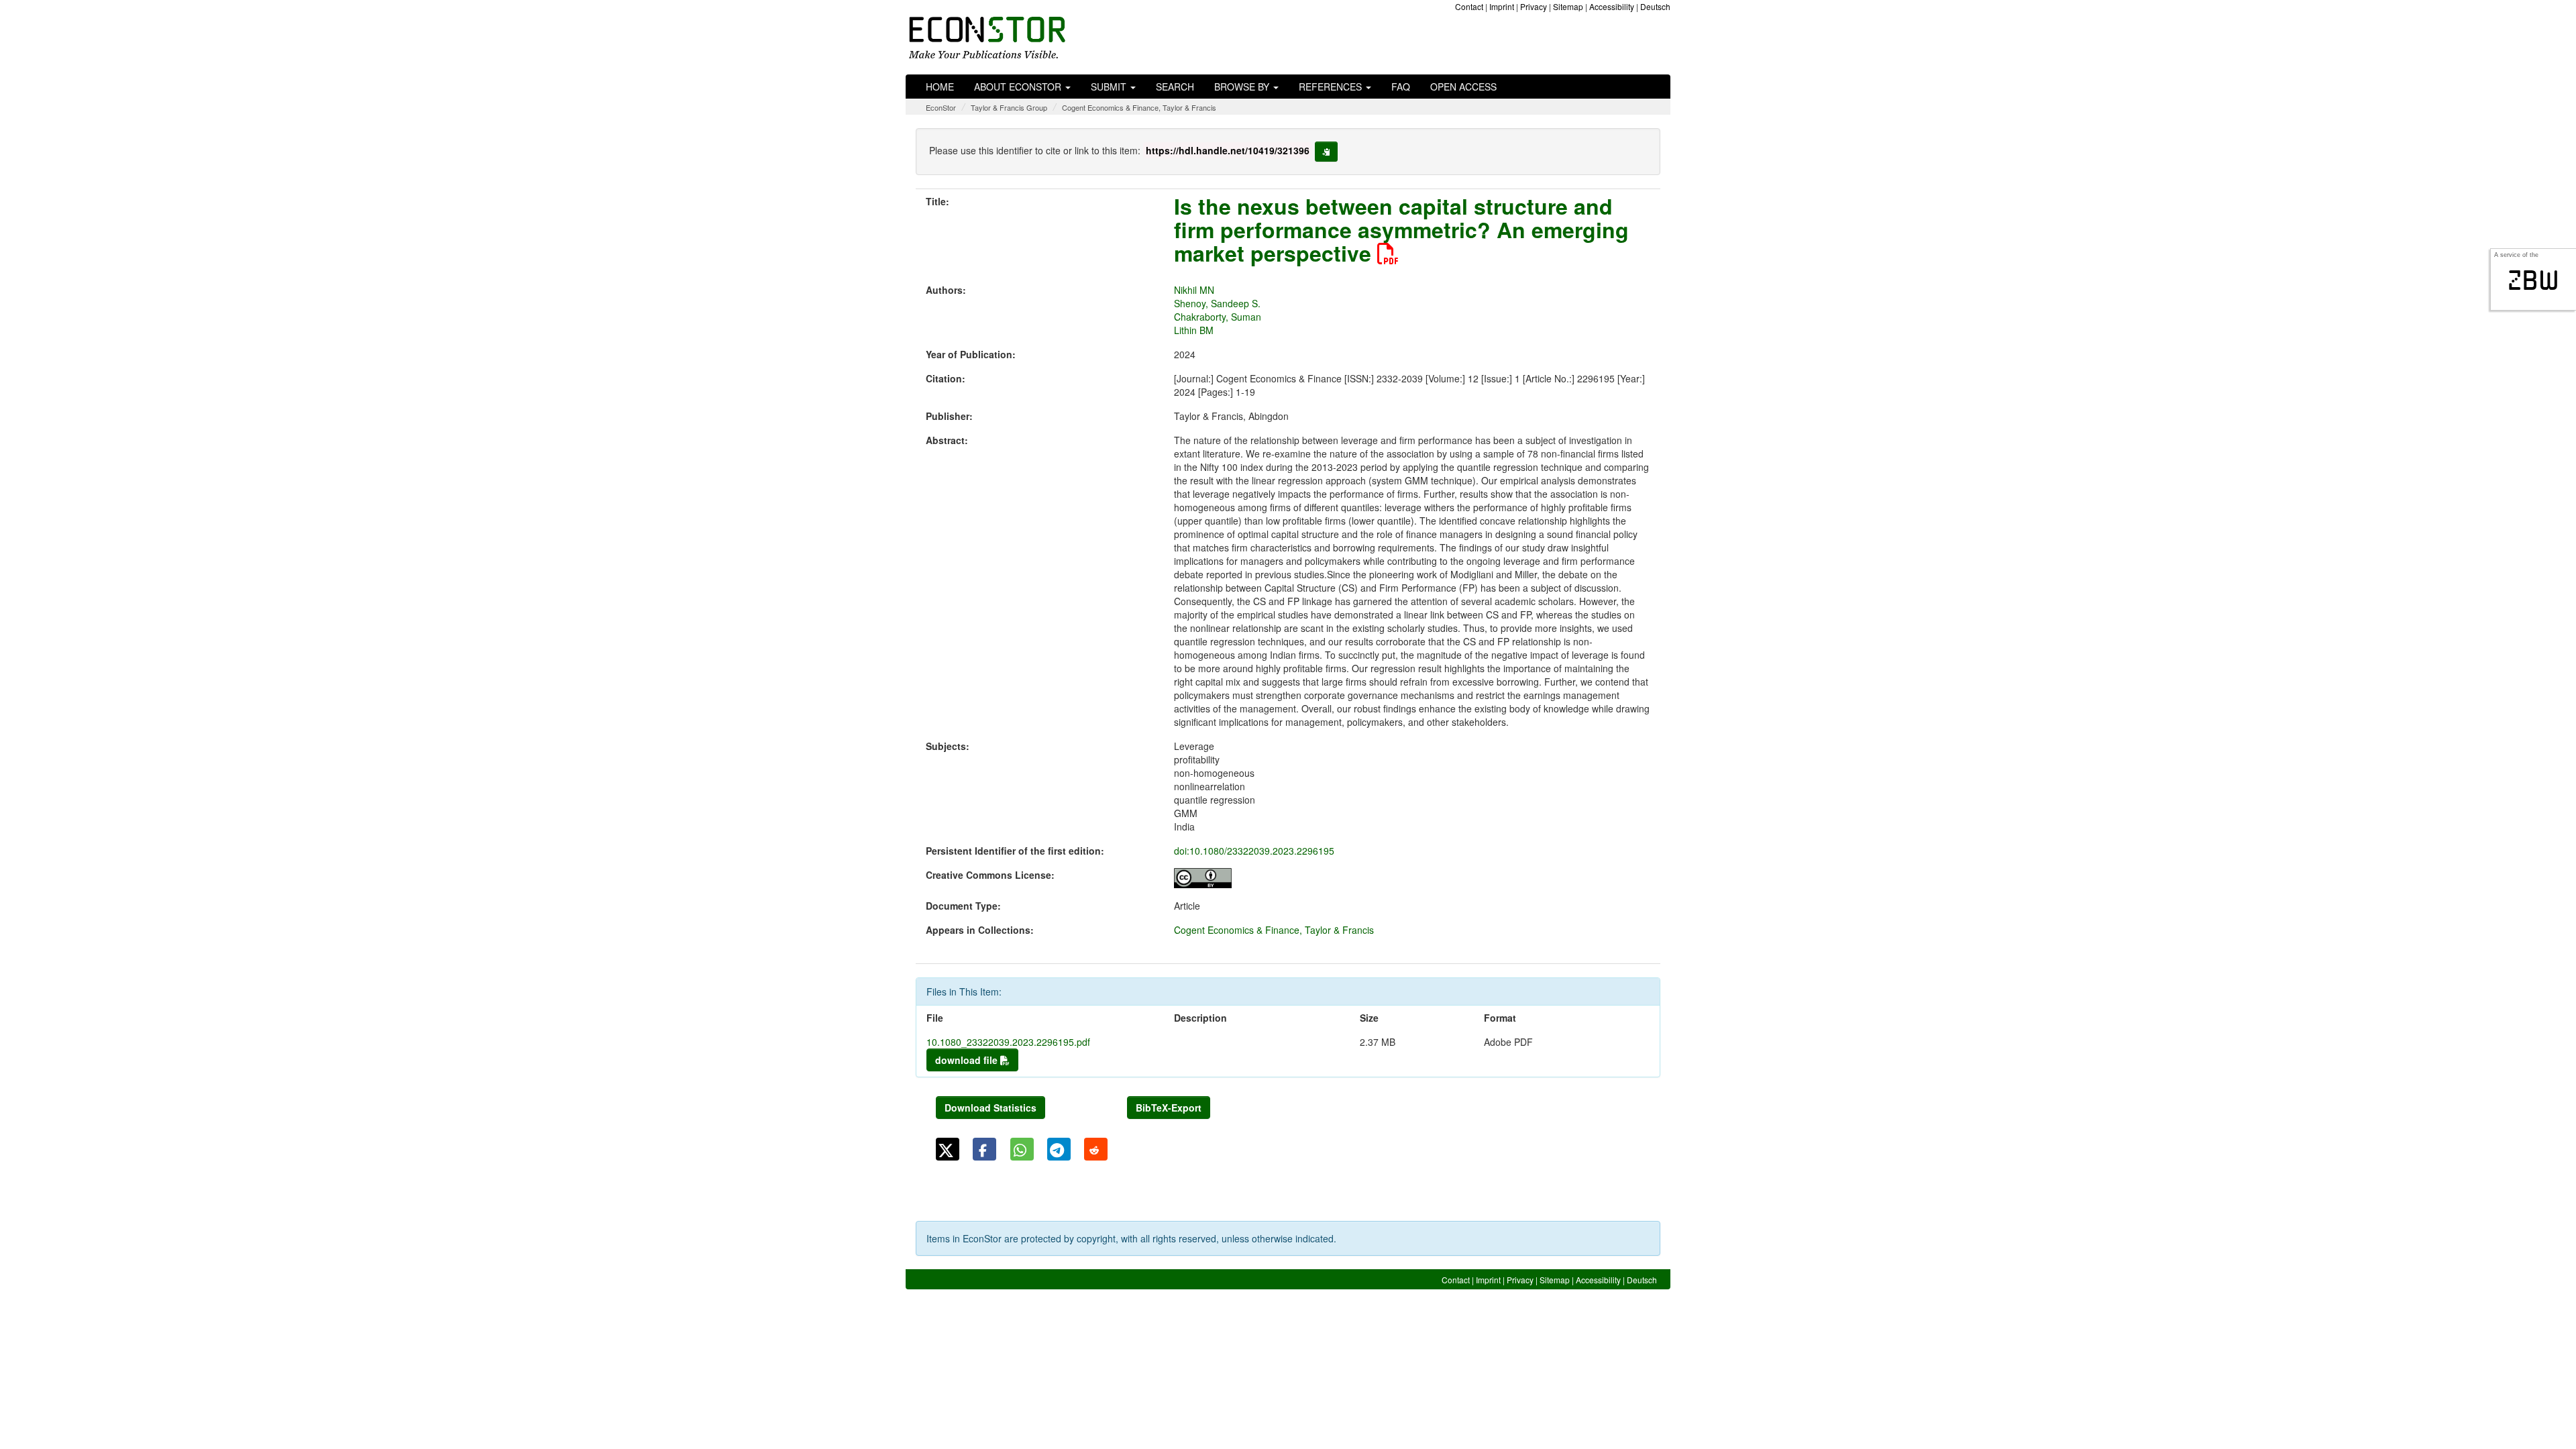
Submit (1110, 87)
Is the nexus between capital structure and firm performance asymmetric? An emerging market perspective (1401, 229)
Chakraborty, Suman (1218, 317)
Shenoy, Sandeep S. (1217, 303)
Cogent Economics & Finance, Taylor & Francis (1139, 107)
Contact (1469, 6)
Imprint (1502, 6)
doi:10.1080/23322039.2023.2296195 (1254, 851)
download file (968, 1060)
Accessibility (1612, 6)
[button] (948, 1149)
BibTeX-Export (1169, 1108)
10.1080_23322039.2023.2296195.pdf (1008, 1042)
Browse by (1243, 87)
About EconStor (1019, 87)
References (1332, 87)
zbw (2533, 280)
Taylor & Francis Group (1009, 107)
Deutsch (1655, 6)
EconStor (941, 107)
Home (940, 87)
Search (1175, 87)
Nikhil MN (1194, 290)
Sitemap (1568, 6)
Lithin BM (1194, 330)
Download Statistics (990, 1108)
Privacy (1534, 6)
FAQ (1401, 87)
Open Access (1463, 87)
